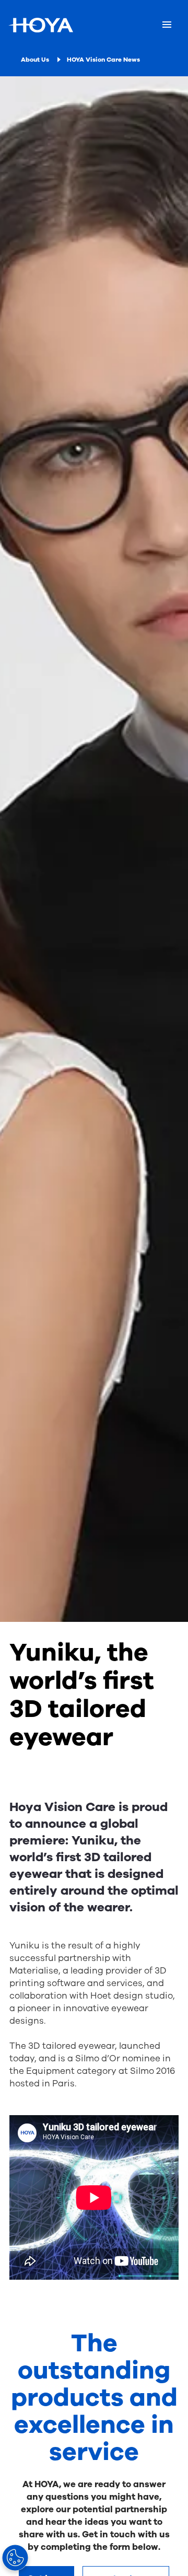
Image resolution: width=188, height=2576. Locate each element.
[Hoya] (41, 25)
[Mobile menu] (167, 25)
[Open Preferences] (15, 2558)
